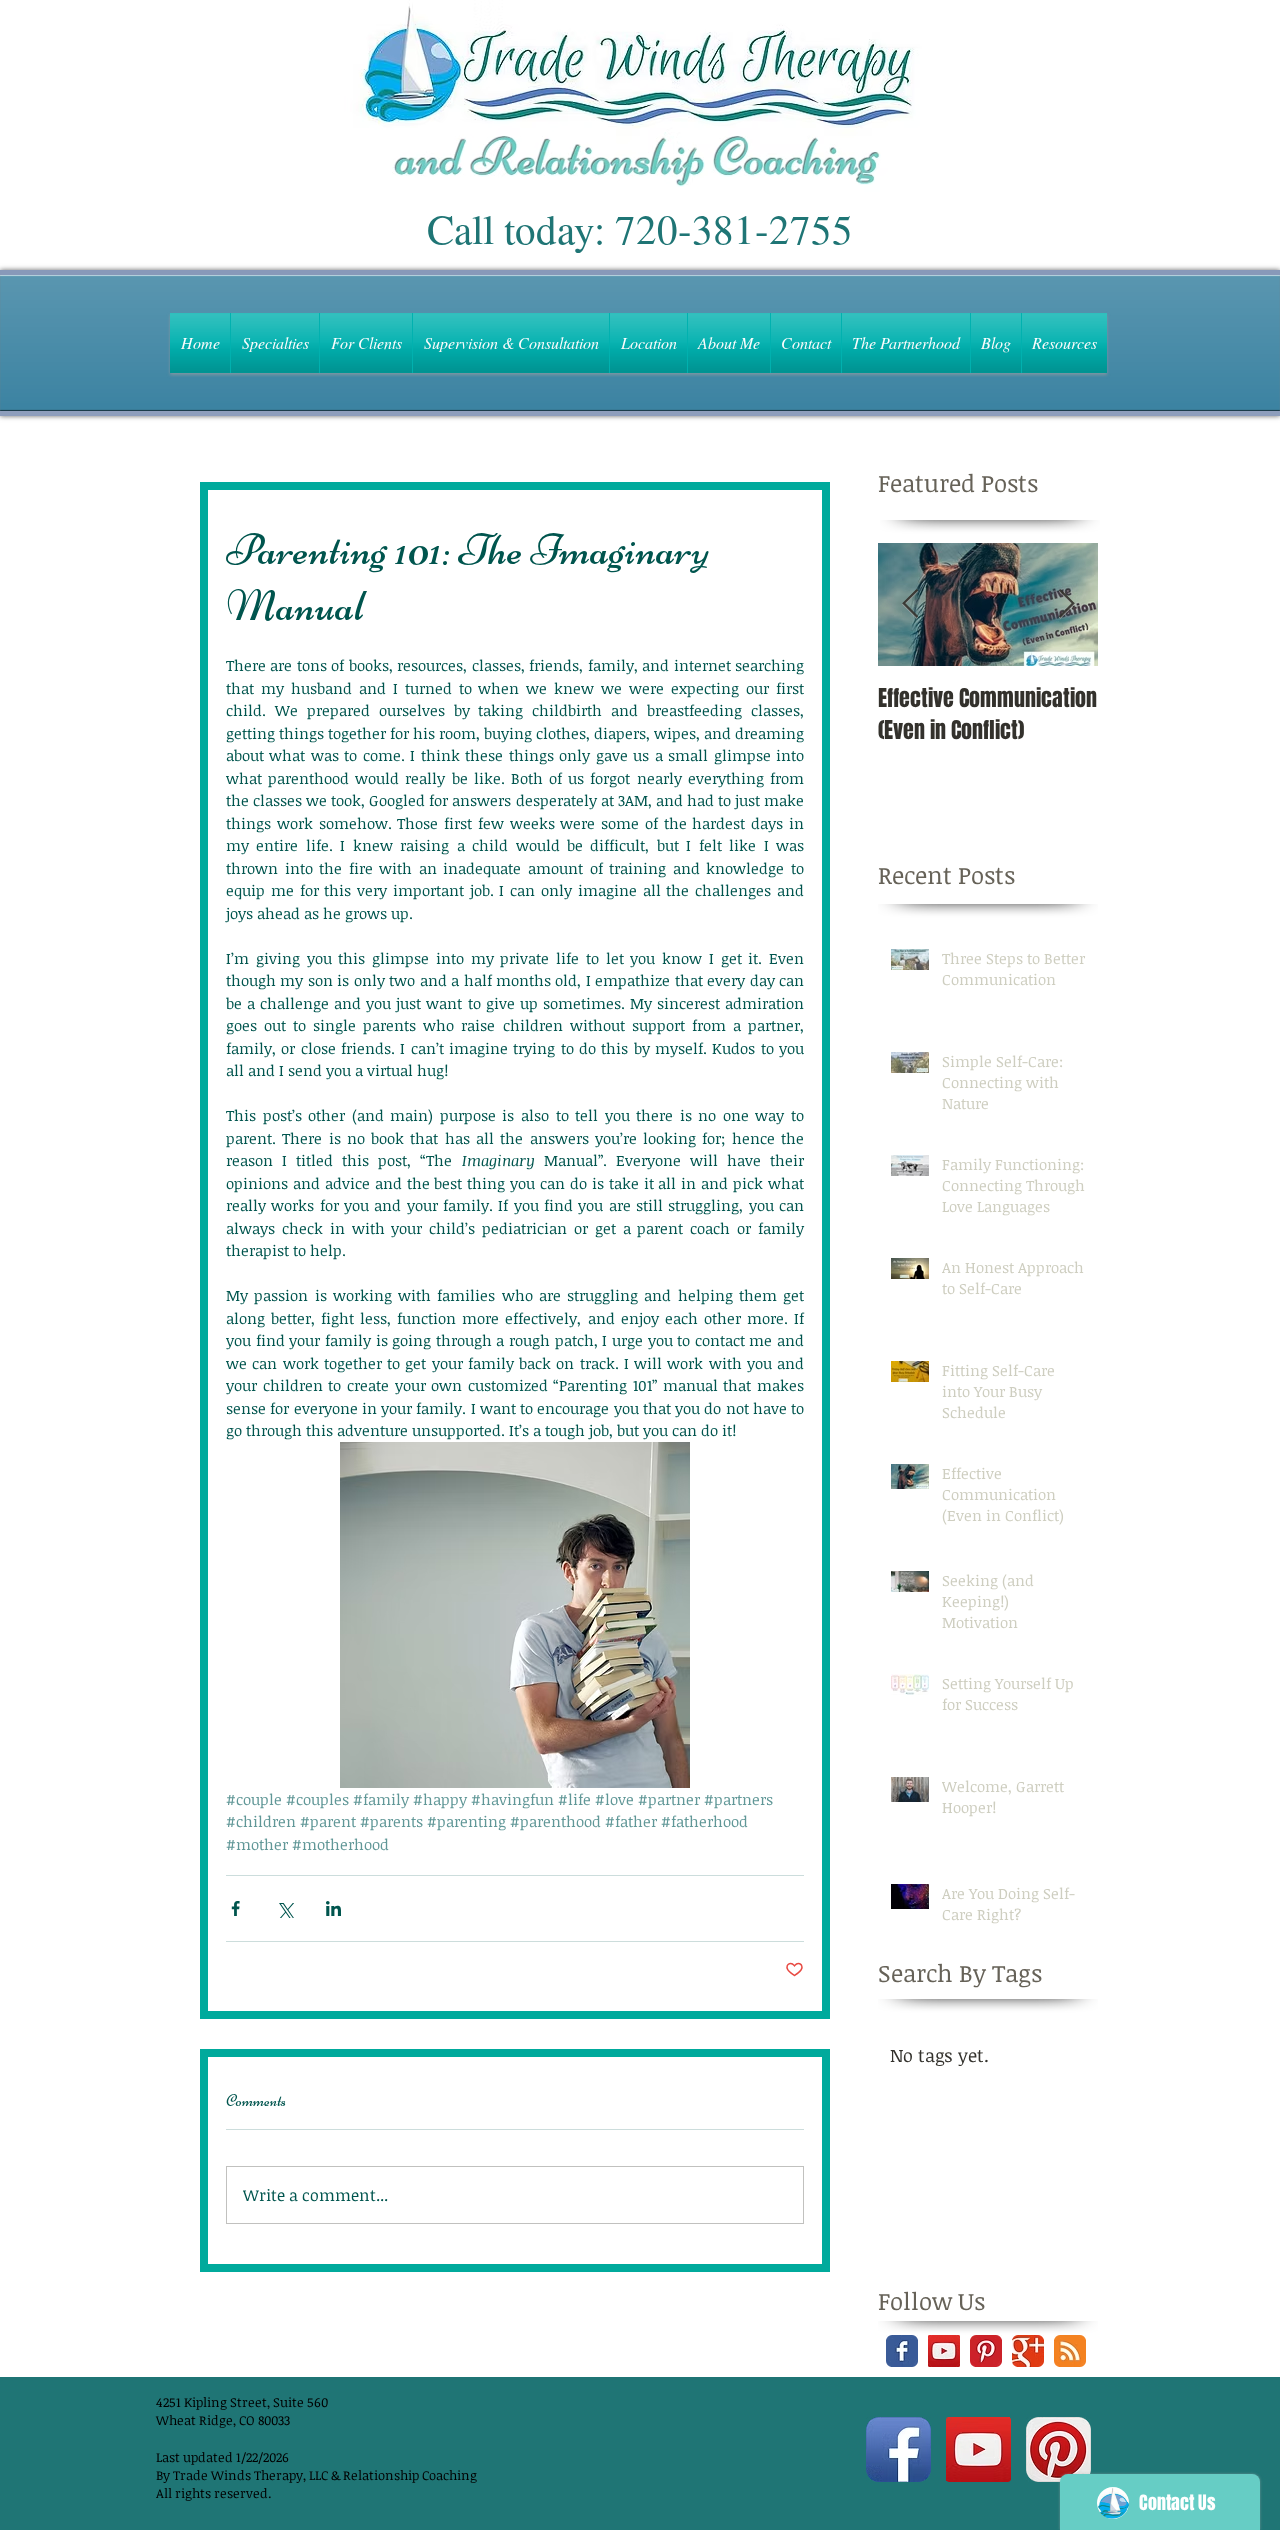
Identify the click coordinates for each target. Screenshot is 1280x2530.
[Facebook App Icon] (898, 2449)
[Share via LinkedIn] (333, 1908)
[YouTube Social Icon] (944, 2351)
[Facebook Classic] (902, 2351)
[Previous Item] (910, 604)
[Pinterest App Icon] (1058, 2449)
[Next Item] (1066, 604)
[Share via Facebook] (235, 1908)
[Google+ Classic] (1028, 2351)
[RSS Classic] (1070, 2351)
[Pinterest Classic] (986, 2351)
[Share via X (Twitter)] (284, 1908)
